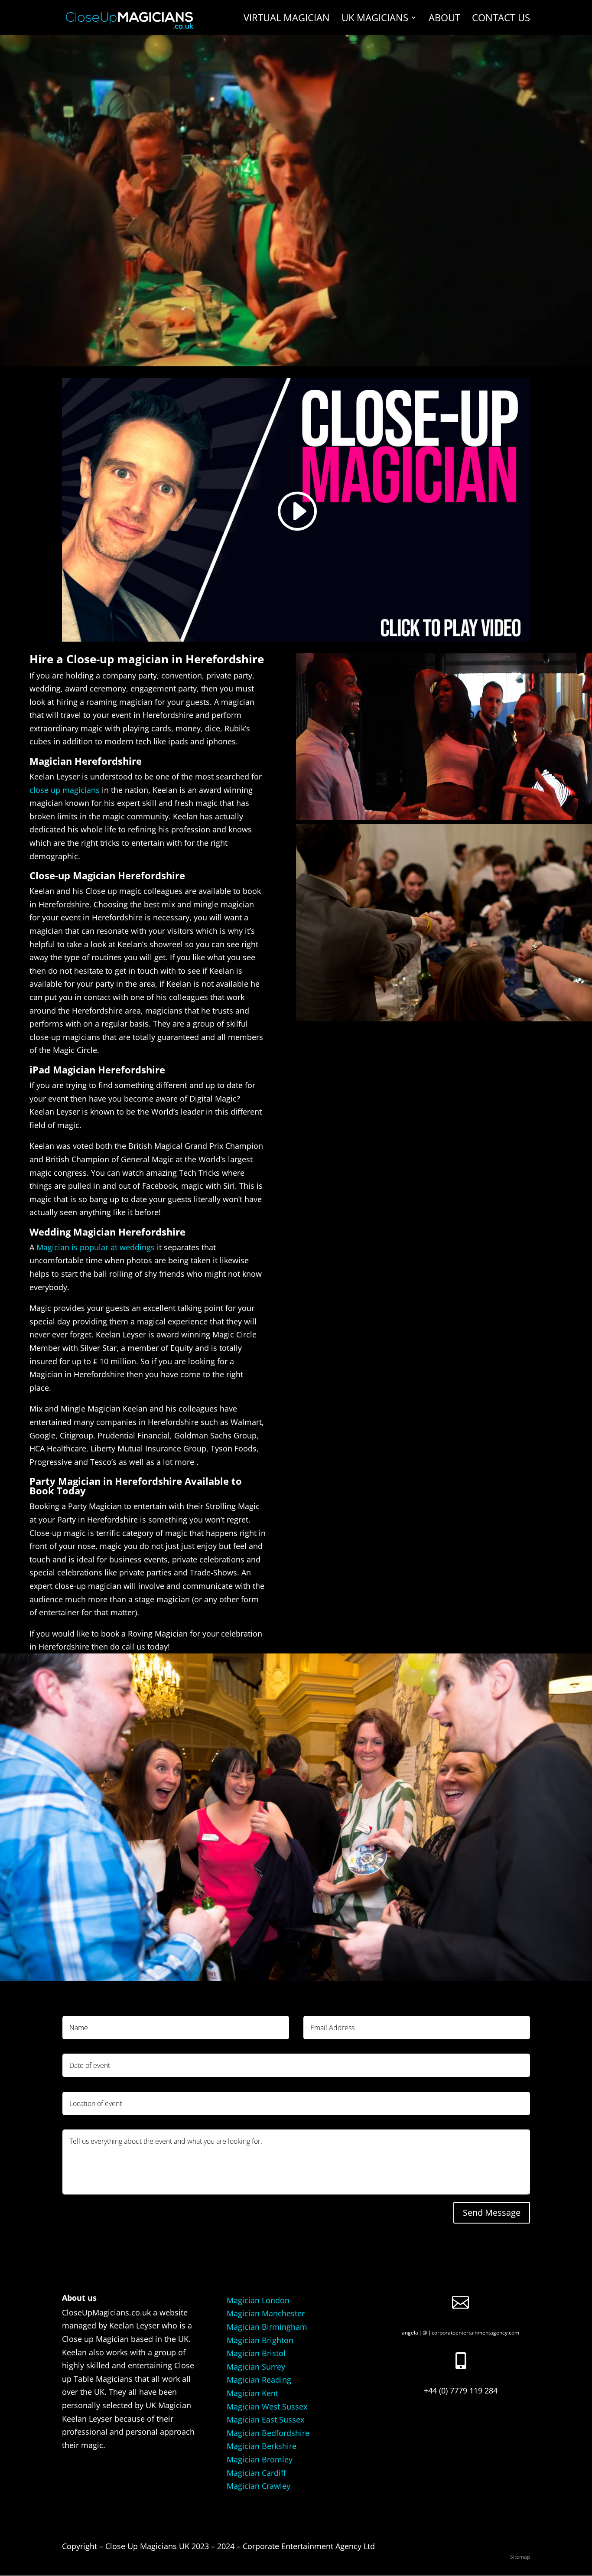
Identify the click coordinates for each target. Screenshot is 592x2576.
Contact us (501, 19)
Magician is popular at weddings (96, 1247)
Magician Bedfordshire (268, 2433)
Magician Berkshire (262, 2446)
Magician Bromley (260, 2459)
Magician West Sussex (267, 2406)
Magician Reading (259, 2380)
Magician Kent (252, 2393)
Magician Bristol (256, 2353)
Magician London (258, 2300)
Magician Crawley (259, 2486)
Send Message (492, 2212)
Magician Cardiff (256, 2473)
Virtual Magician (287, 19)
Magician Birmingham (267, 2327)
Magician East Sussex (265, 2419)
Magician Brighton (260, 2340)
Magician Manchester (266, 2313)
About (444, 19)
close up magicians (65, 790)
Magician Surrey (256, 2367)
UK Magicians (375, 19)
